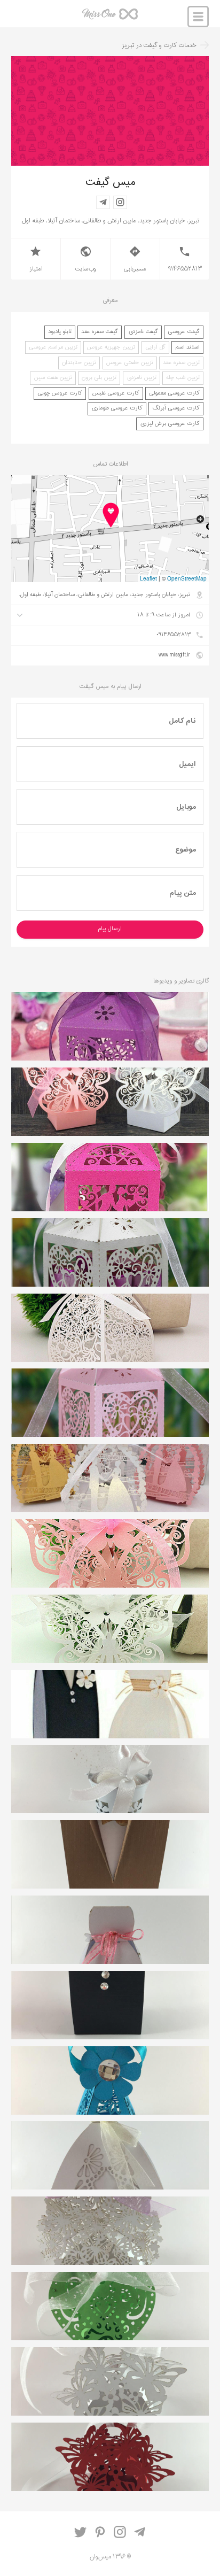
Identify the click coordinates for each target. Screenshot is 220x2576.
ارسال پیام (110, 929)
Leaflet (148, 578)
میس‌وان (110, 17)
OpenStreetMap (187, 578)
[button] (110, 515)
